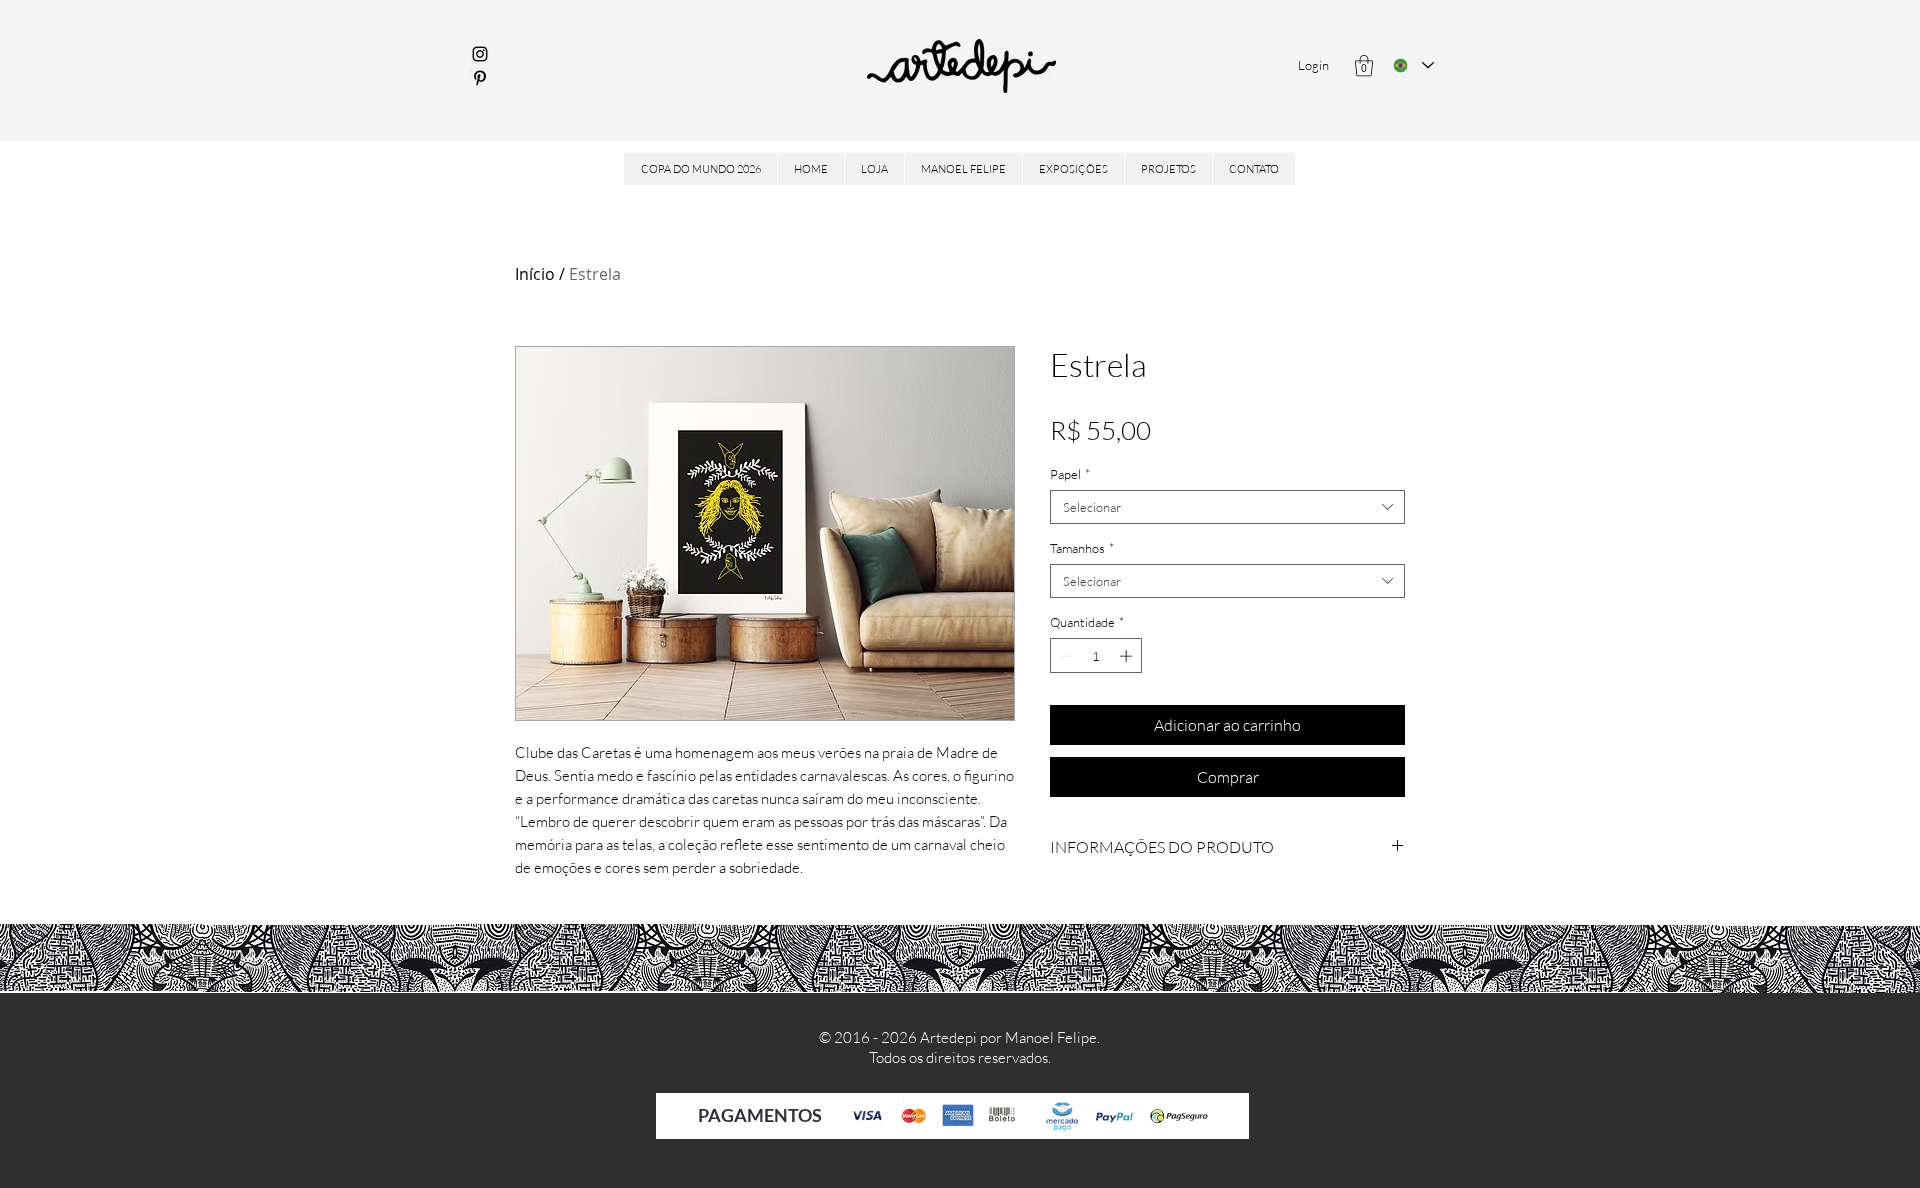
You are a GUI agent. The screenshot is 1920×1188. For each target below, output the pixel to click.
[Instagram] (480, 54)
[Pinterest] (480, 78)
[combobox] (1227, 507)
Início (535, 274)
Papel (1070, 474)
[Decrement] (1065, 656)
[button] (1364, 65)
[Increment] (1128, 656)
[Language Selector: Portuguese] (1413, 65)
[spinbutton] (1096, 656)
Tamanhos (1082, 548)
